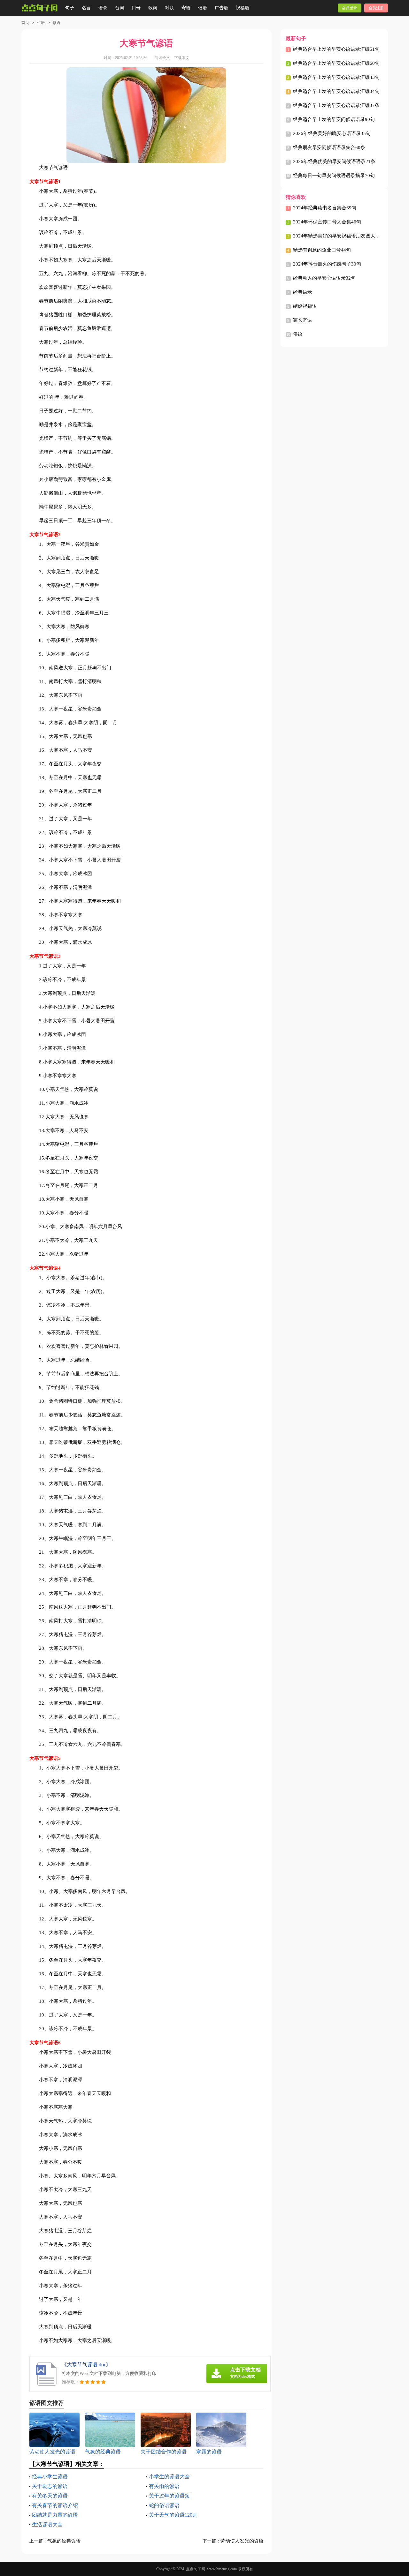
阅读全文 (162, 58)
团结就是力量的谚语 (55, 2515)
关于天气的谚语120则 (173, 2515)
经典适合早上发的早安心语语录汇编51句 (336, 49)
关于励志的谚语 (50, 2486)
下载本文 (182, 58)
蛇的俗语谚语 (164, 2505)
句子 (70, 8)
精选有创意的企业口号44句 (322, 250)
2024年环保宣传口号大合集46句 (327, 222)
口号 (136, 8)
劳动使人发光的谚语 (242, 2541)
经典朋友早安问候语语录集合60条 (329, 147)
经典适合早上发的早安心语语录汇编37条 (336, 105)
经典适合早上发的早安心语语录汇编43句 (336, 77)
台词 (120, 8)
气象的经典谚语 (64, 2541)
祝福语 (243, 8)
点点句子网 (196, 2569)
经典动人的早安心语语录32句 (324, 278)
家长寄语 (303, 320)
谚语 (57, 23)
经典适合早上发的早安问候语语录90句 (334, 119)
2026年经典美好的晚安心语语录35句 (332, 133)
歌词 (153, 8)
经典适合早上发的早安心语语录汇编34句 (336, 91)
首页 (25, 23)
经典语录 (303, 292)
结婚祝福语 (305, 306)
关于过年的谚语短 (169, 2496)
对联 (169, 8)
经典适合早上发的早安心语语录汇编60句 (336, 63)
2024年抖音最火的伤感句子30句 (327, 264)
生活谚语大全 (47, 2524)
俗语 (203, 8)
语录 (103, 8)
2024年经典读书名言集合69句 (325, 208)
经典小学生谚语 (50, 2477)
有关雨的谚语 (164, 2486)
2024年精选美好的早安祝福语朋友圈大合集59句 (344, 236)
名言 (86, 8)
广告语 (221, 8)
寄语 (186, 8)
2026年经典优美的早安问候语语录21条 (334, 161)
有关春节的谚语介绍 (55, 2505)
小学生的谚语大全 (169, 2477)
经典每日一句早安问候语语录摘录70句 (334, 176)
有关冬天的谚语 (50, 2496)
